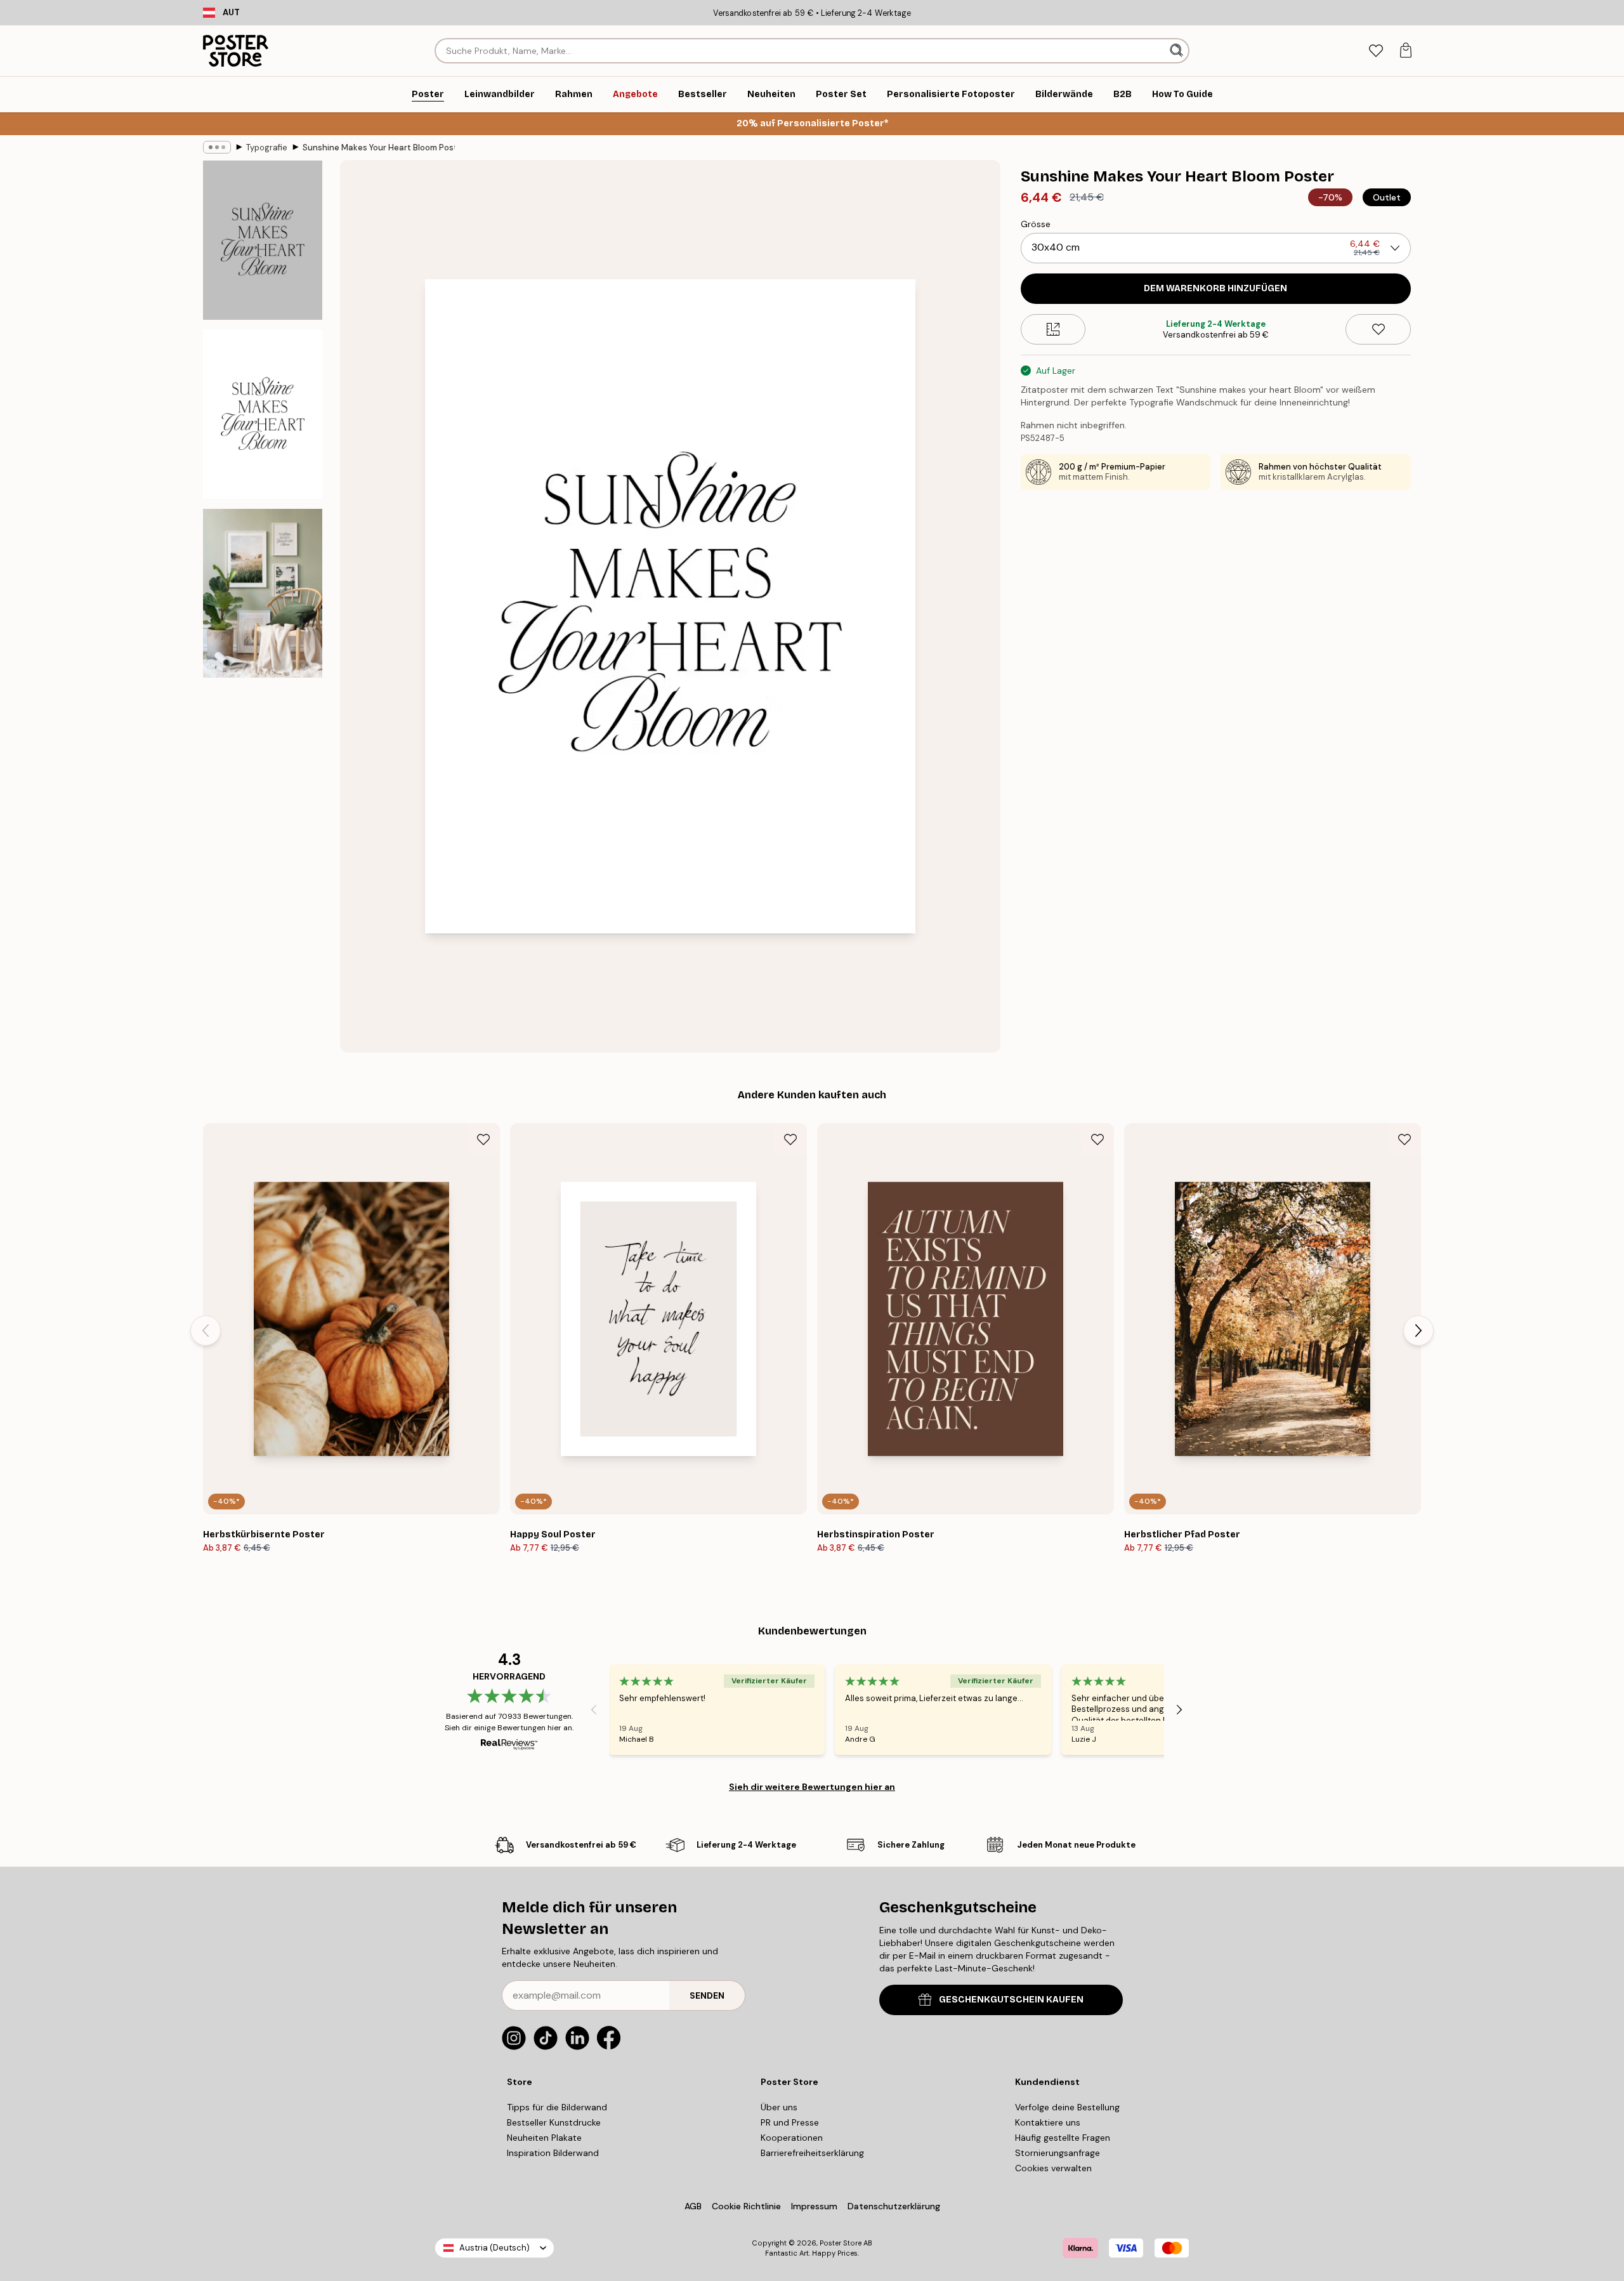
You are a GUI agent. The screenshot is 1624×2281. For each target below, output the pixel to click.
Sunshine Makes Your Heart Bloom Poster (379, 148)
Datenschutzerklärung (894, 2206)
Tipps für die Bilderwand (557, 2107)
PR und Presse (790, 2122)
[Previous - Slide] (206, 1331)
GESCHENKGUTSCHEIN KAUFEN (1011, 2000)
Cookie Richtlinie (746, 2206)
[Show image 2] (263, 414)
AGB (693, 2206)
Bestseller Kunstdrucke (554, 2122)
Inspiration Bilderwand (553, 2153)
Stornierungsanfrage (1058, 2153)
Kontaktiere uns (1048, 2122)
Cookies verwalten (1053, 2168)
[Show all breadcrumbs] (217, 147)
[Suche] (1178, 51)
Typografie (267, 148)
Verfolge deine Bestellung (1067, 2107)
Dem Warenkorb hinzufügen (1215, 288)
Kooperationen (792, 2138)
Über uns (779, 2107)
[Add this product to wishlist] (1378, 329)
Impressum (814, 2206)
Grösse (1036, 224)
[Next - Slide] (1418, 1331)
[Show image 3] (263, 593)
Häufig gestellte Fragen (1063, 2138)
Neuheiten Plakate (544, 2138)
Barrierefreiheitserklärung (812, 2153)
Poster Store (841, 2243)
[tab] (1376, 51)
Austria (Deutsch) (494, 2248)
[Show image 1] (263, 240)
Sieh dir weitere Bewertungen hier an (812, 1787)
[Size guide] (1053, 329)
